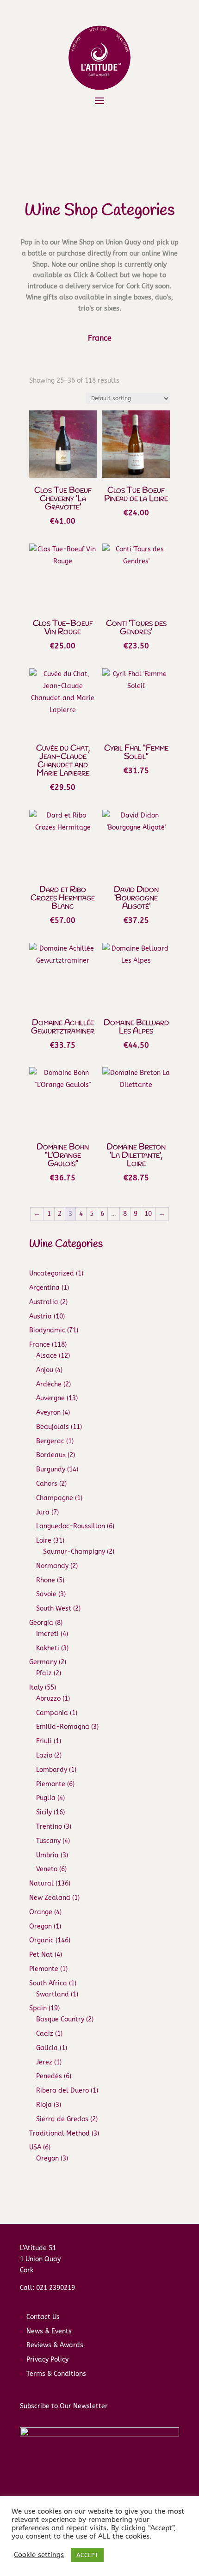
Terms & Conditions (56, 2374)
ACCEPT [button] (87, 2555)
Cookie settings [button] (39, 2555)
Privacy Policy (47, 2359)
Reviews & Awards (55, 2345)
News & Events (49, 2331)
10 (148, 1214)
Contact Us (43, 2317)
